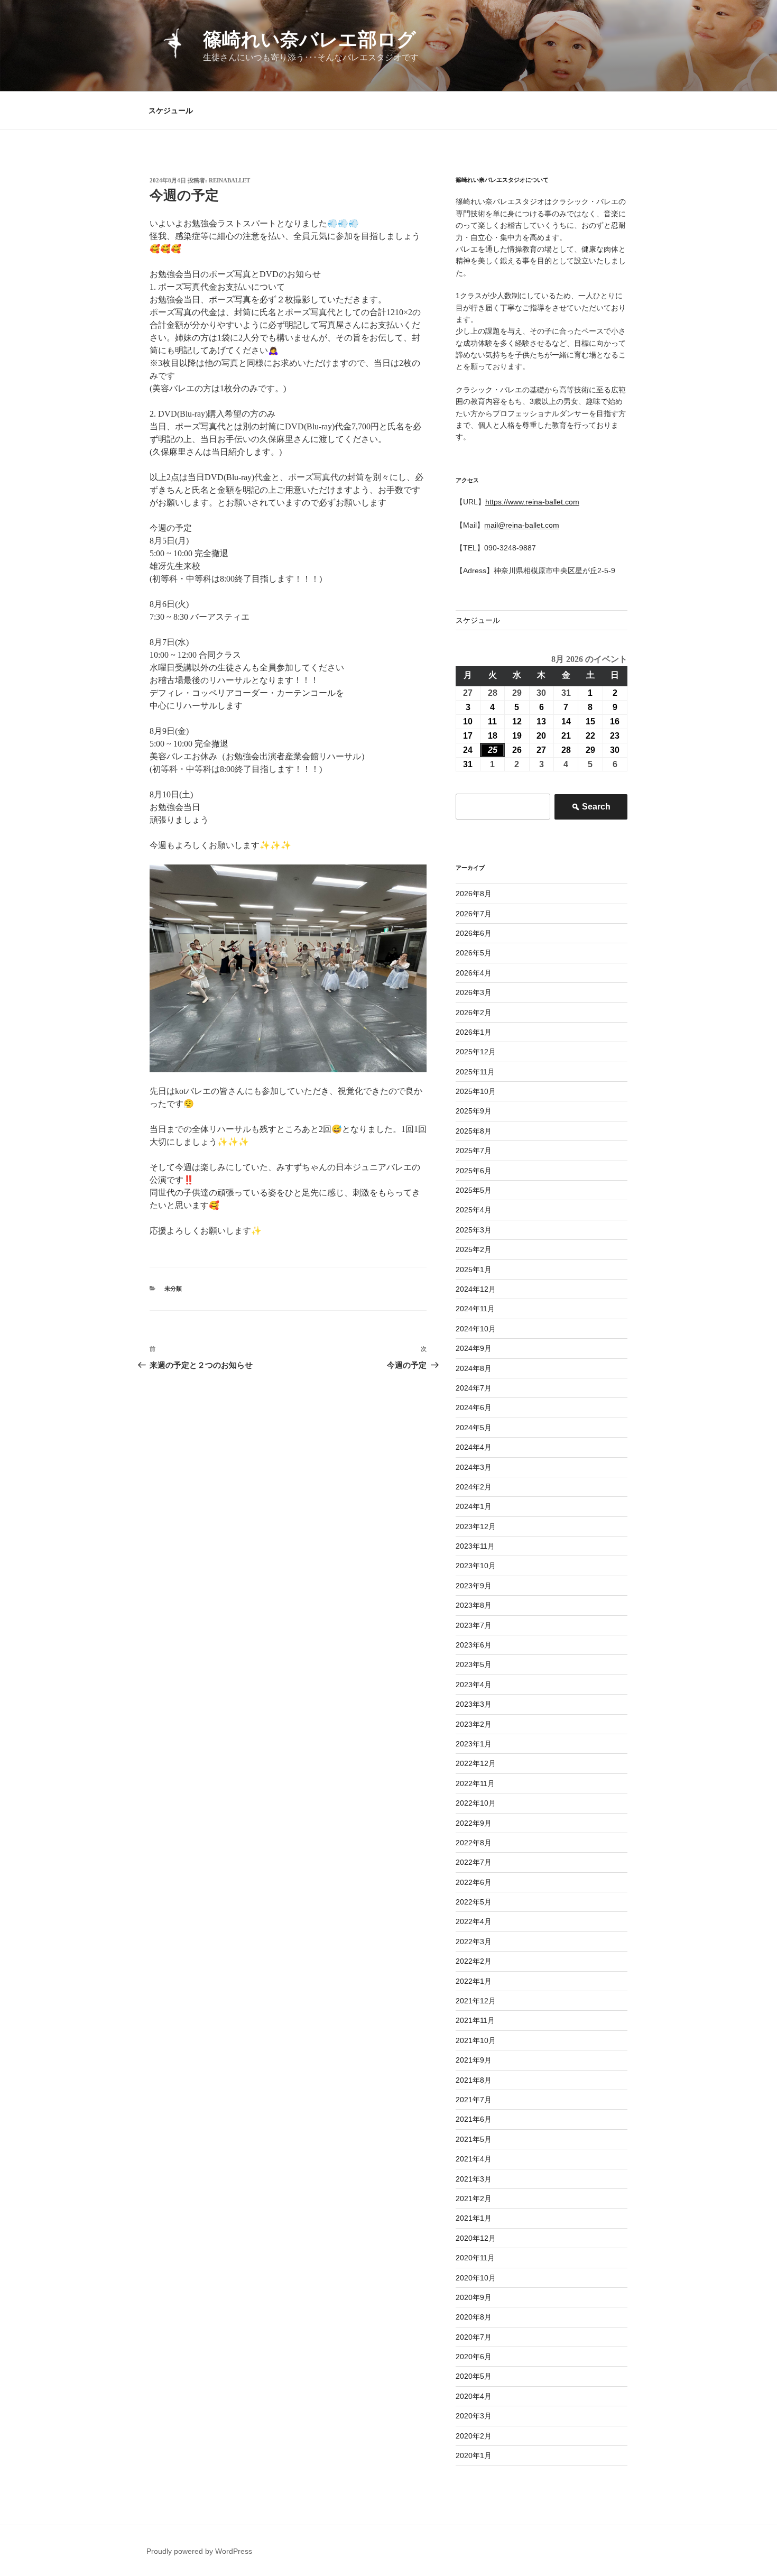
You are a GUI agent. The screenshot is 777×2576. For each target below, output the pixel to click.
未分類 (173, 1289)
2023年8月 (474, 1605)
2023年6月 (474, 1645)
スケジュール (171, 111)
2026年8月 (474, 894)
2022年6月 (474, 1882)
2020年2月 (474, 2436)
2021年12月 (476, 2001)
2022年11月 (475, 1783)
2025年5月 (474, 1190)
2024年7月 (474, 1388)
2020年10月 (476, 2278)
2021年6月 (474, 2119)
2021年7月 (474, 2100)
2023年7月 (474, 1625)
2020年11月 (475, 2258)
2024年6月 (474, 1407)
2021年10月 (476, 2040)
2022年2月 (474, 1961)
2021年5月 (474, 2139)
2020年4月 (474, 2396)
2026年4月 (474, 973)
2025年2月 (474, 1249)
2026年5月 (474, 953)
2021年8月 (474, 2080)
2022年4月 (474, 1921)
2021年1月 (474, 2218)
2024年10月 (476, 1329)
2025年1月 (474, 1269)
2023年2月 (474, 1724)
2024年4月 (474, 1447)
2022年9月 (474, 1823)
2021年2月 (474, 2198)
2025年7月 (474, 1151)
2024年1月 (474, 1506)
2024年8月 (474, 1368)
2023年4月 (474, 1685)
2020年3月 (474, 2416)
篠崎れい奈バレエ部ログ (309, 39)
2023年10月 (476, 1566)
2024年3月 (474, 1467)
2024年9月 (474, 1348)
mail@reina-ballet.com (522, 525)
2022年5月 (474, 1902)
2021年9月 (474, 2060)
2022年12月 (476, 1763)
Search (591, 810)
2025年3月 (474, 1230)
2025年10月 (476, 1091)
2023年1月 (474, 1744)
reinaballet (229, 180)
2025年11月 (475, 1072)
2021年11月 (475, 2020)
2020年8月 (474, 2317)
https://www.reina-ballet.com (532, 502)
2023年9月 (474, 1586)
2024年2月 (474, 1487)
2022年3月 (474, 1942)
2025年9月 (474, 1111)
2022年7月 (474, 1862)
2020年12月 (476, 2238)
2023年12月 (476, 1526)
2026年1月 (474, 1032)
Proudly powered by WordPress (199, 2551)
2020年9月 (474, 2297)
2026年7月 (474, 914)
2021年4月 (474, 2159)
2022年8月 (474, 1843)
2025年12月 (476, 1052)
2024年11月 (475, 1309)
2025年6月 (474, 1171)
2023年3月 (474, 1704)
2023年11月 (475, 1546)
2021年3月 (474, 2179)
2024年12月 (476, 1289)
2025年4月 (474, 1210)
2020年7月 (474, 2337)
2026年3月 (474, 992)
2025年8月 (474, 1131)
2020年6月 (474, 2357)
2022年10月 (476, 1803)
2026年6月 (474, 933)
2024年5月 (474, 1428)
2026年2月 (474, 1013)
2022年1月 (474, 1981)
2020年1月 (474, 2455)
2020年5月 (474, 2376)
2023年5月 (474, 1664)
